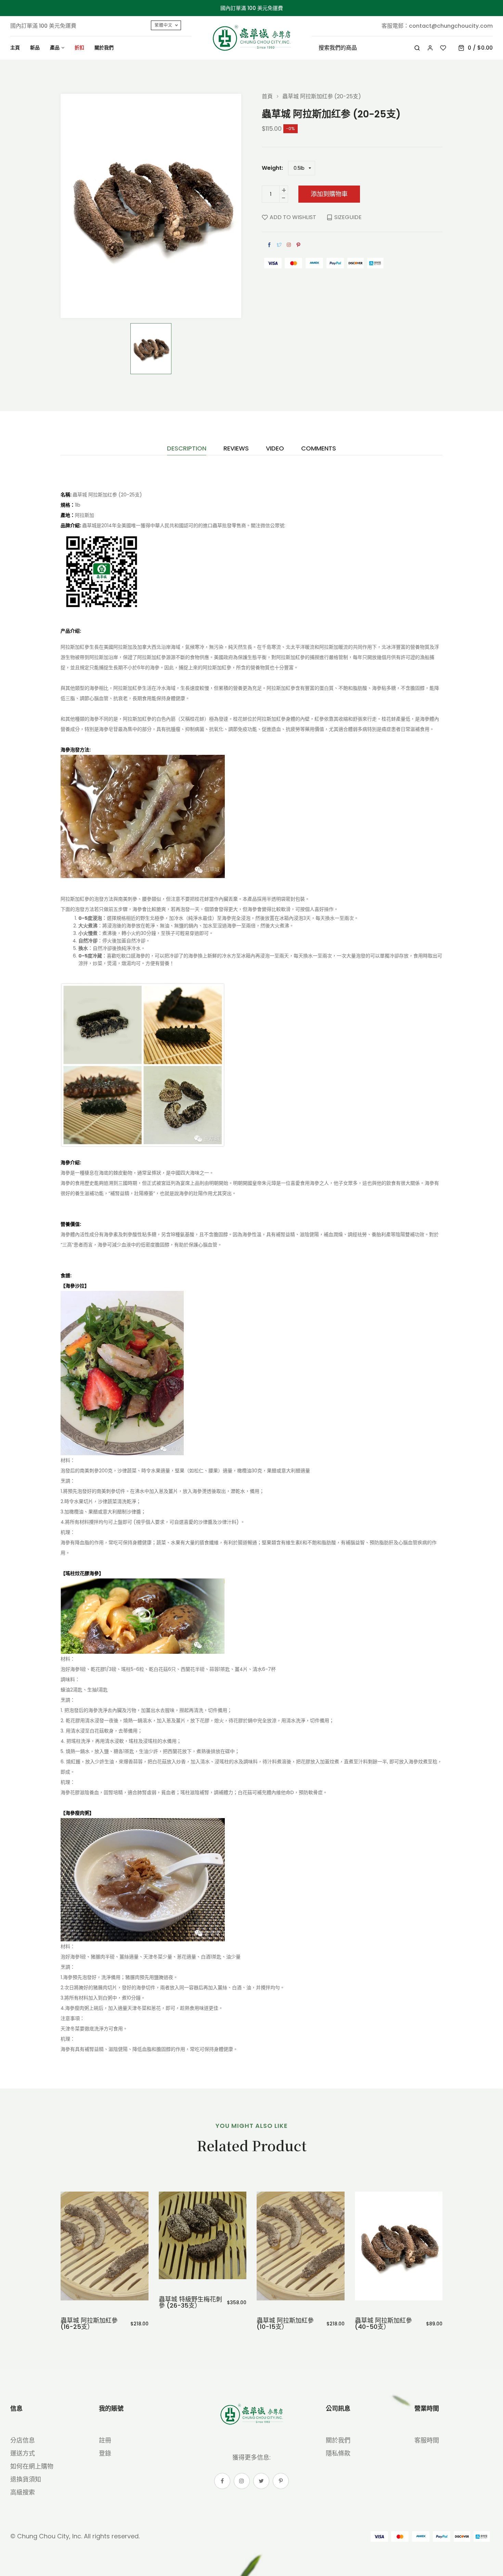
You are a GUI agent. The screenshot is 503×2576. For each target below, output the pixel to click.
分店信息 (23, 2440)
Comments (319, 449)
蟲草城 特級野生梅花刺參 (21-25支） (386, 2302)
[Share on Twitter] (279, 245)
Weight (272, 168)
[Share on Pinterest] (298, 245)
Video (275, 449)
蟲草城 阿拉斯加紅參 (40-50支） (286, 2324)
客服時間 (427, 2440)
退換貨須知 (26, 2479)
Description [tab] (187, 449)
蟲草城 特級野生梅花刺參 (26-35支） (93, 2302)
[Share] (289, 245)
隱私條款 (338, 2453)
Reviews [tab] (236, 449)
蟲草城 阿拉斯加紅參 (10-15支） (187, 2324)
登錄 (105, 2453)
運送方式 (23, 2453)
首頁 (267, 97)
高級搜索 (23, 2492)
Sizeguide (348, 217)
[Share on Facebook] (269, 245)
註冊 (105, 2440)
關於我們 (338, 2440)
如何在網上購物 (32, 2466)
